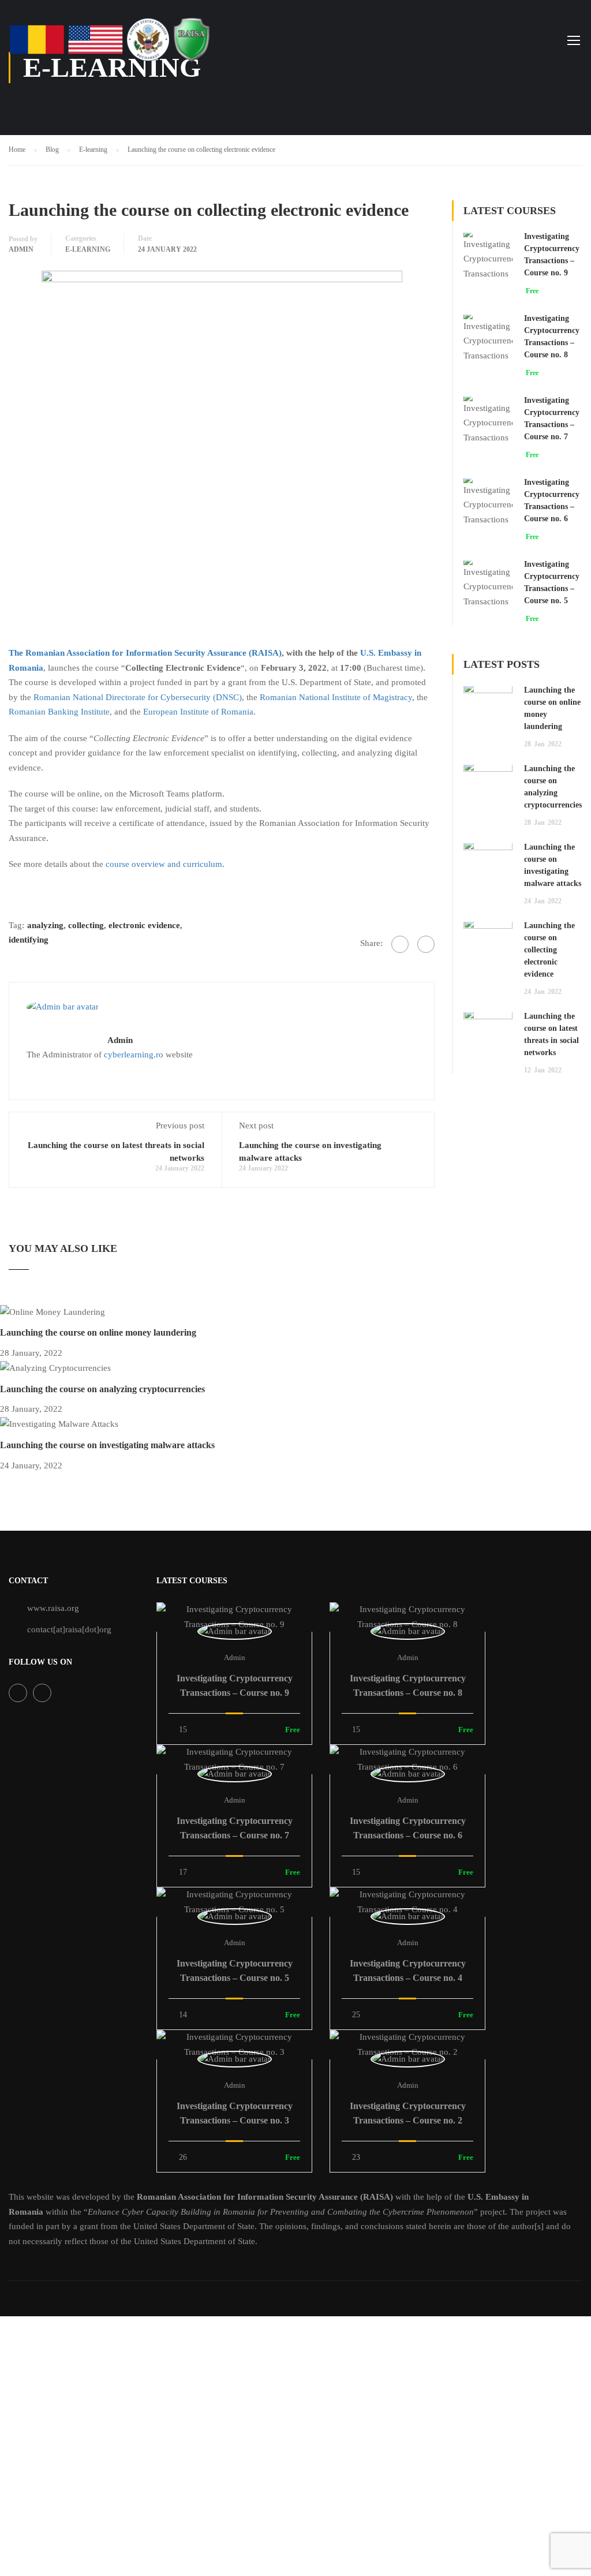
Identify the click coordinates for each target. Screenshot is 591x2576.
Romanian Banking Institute (59, 712)
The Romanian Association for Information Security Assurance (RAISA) (145, 653)
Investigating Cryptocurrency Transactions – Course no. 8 (408, 1685)
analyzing (45, 925)
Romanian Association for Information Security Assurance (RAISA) (265, 2197)
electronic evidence (144, 925)
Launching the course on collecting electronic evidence (549, 950)
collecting (86, 925)
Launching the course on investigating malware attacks (107, 1445)
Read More (235, 1617)
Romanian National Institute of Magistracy (336, 697)
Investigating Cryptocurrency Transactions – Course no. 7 (235, 1828)
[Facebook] (400, 944)
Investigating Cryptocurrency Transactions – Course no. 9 (235, 1685)
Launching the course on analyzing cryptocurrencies (102, 1389)
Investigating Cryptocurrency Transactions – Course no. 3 (235, 2113)
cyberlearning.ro (134, 1055)
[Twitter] (426, 944)
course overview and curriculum (164, 864)
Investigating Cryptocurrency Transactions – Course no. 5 (235, 1971)
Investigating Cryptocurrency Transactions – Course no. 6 (408, 1828)
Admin (21, 249)
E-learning (88, 249)
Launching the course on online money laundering (98, 1332)
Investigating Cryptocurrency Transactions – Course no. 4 (408, 1971)
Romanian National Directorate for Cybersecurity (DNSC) (138, 697)
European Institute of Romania (198, 712)
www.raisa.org (53, 1608)
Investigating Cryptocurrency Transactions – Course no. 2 (408, 2113)
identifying (29, 940)
